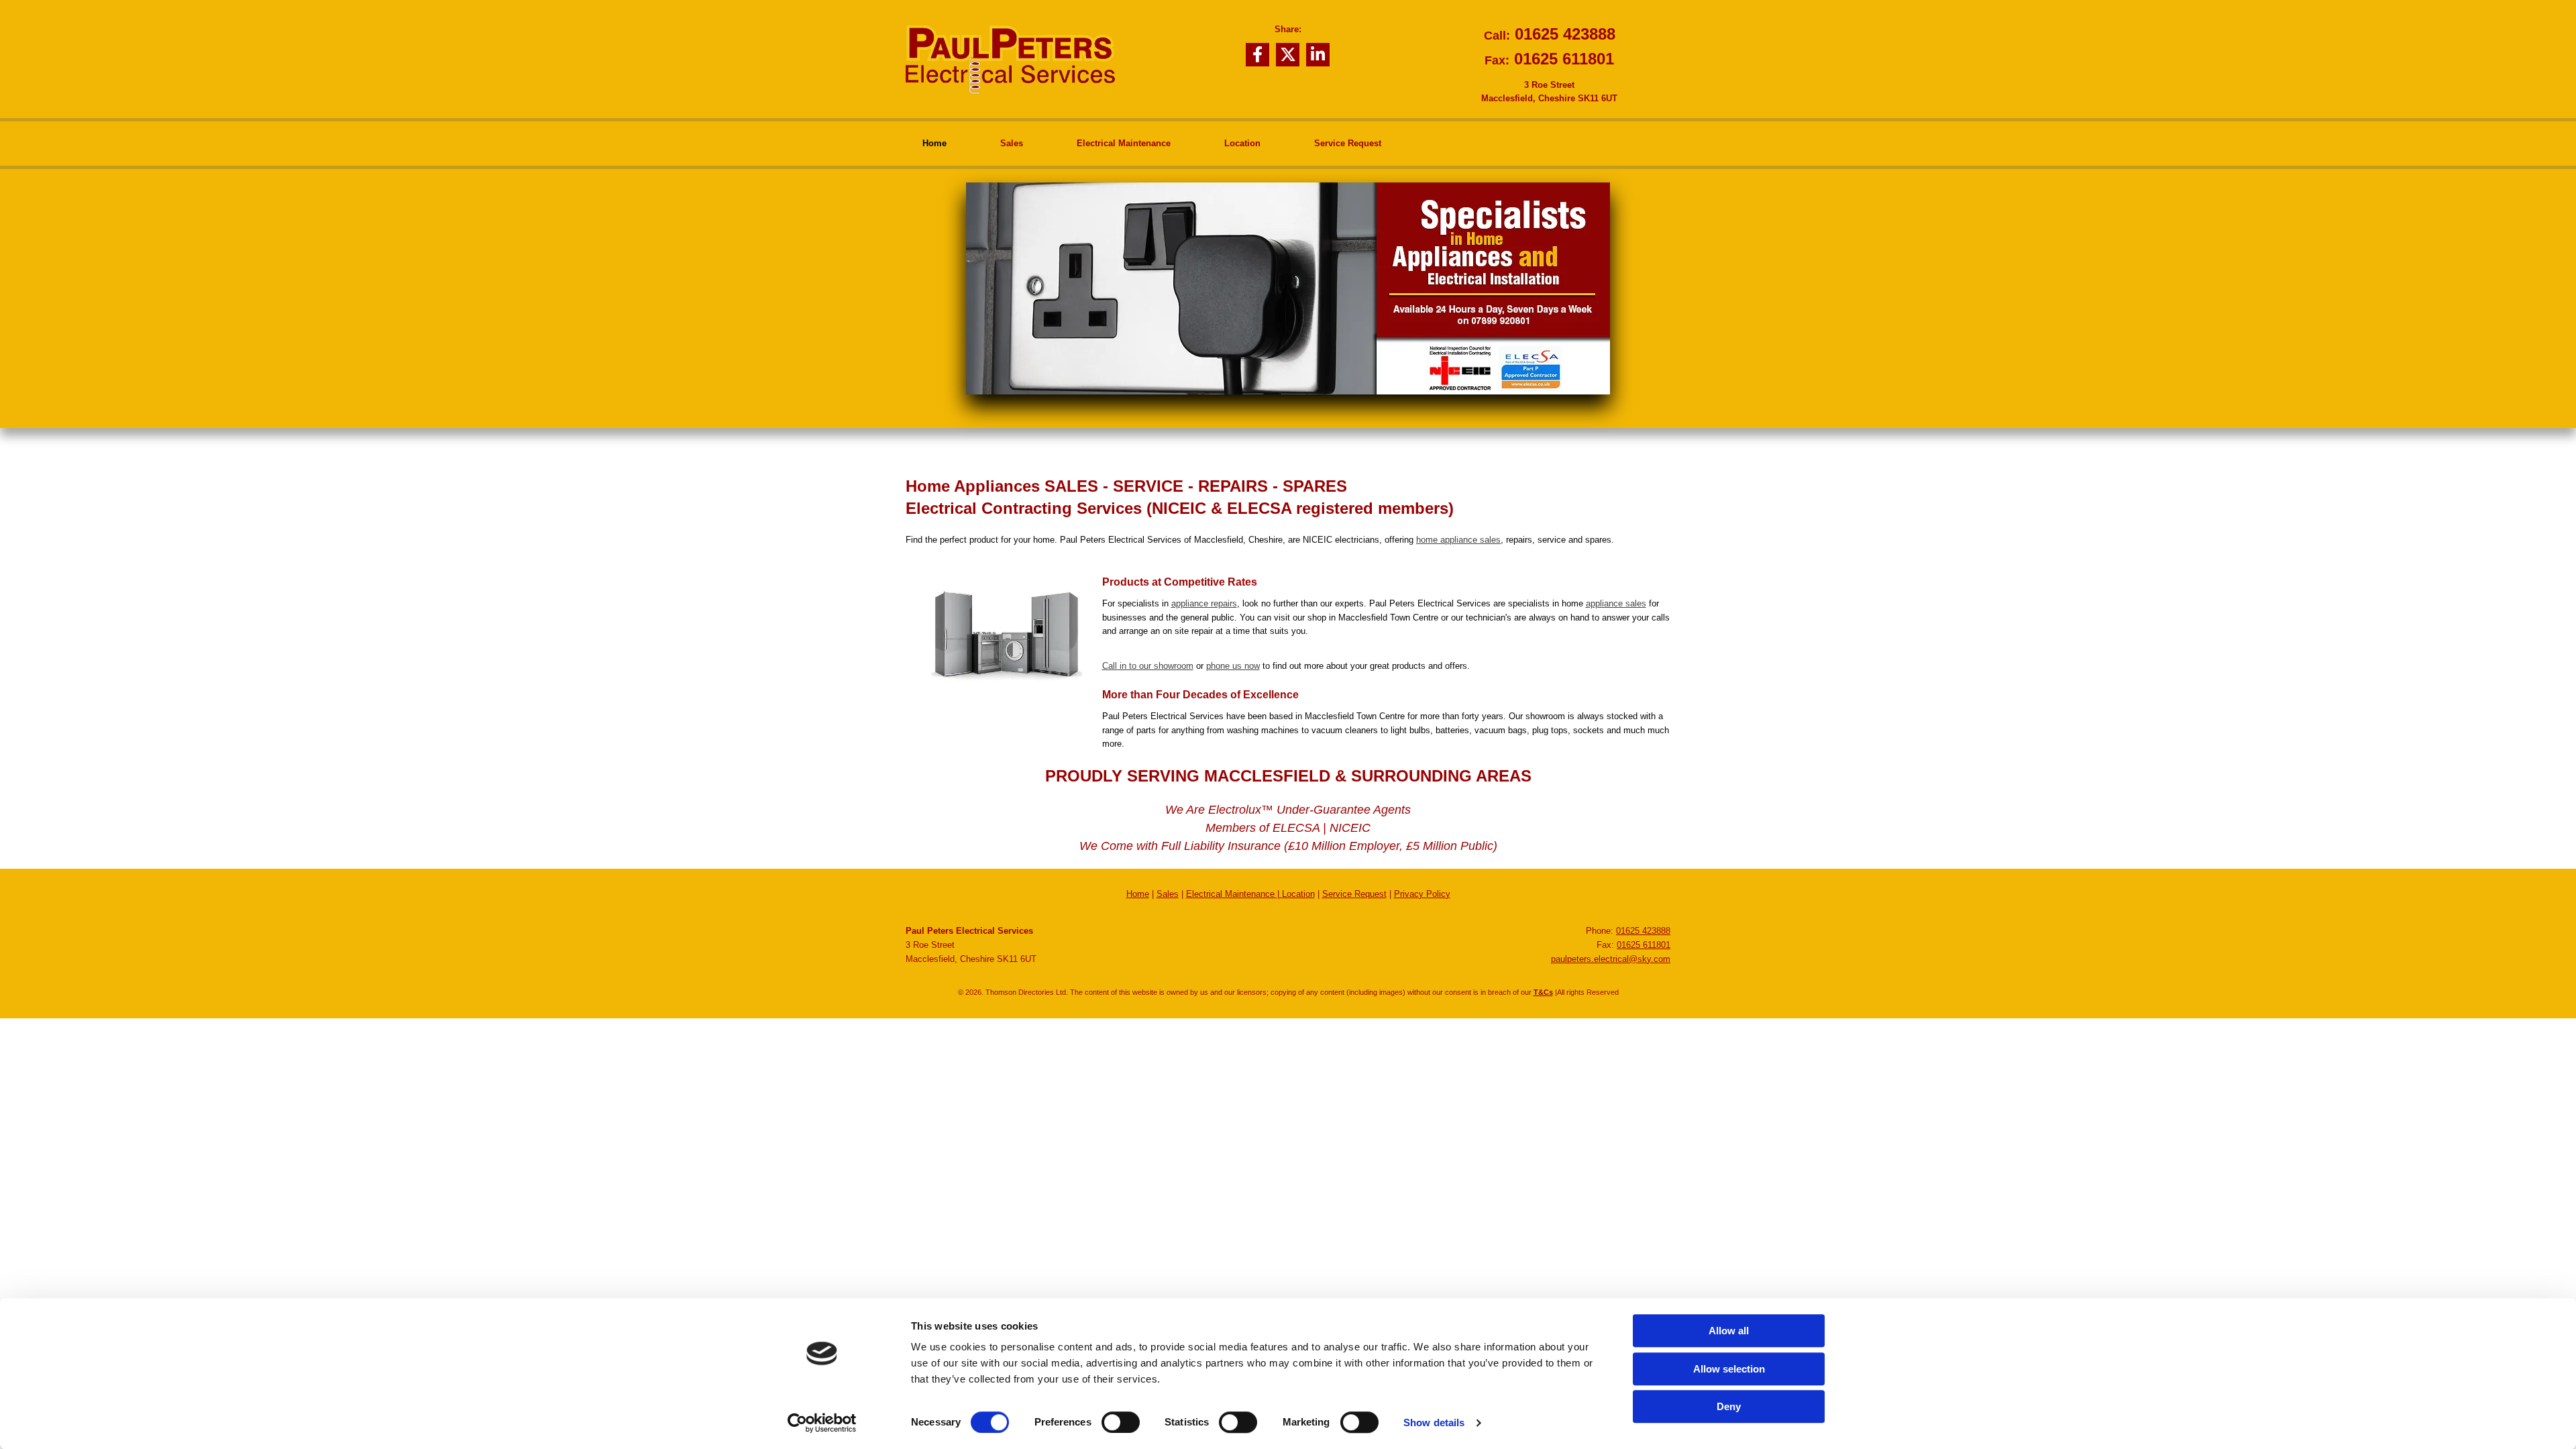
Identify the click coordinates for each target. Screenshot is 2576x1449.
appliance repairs (1204, 603)
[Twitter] (1288, 55)
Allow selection (1729, 1369)
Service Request (1348, 143)
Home (934, 143)
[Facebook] (1257, 55)
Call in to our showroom (1148, 666)
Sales (1012, 143)
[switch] (1121, 1422)
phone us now (1233, 666)
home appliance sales (1458, 540)
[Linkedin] (1318, 55)
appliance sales (1616, 603)
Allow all (1729, 1331)
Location (1242, 143)
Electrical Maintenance (1124, 143)
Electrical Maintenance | (1234, 894)
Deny (1729, 1406)
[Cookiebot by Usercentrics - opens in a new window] (822, 1423)
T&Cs (1543, 992)
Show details (1434, 1423)
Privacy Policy (1422, 894)
